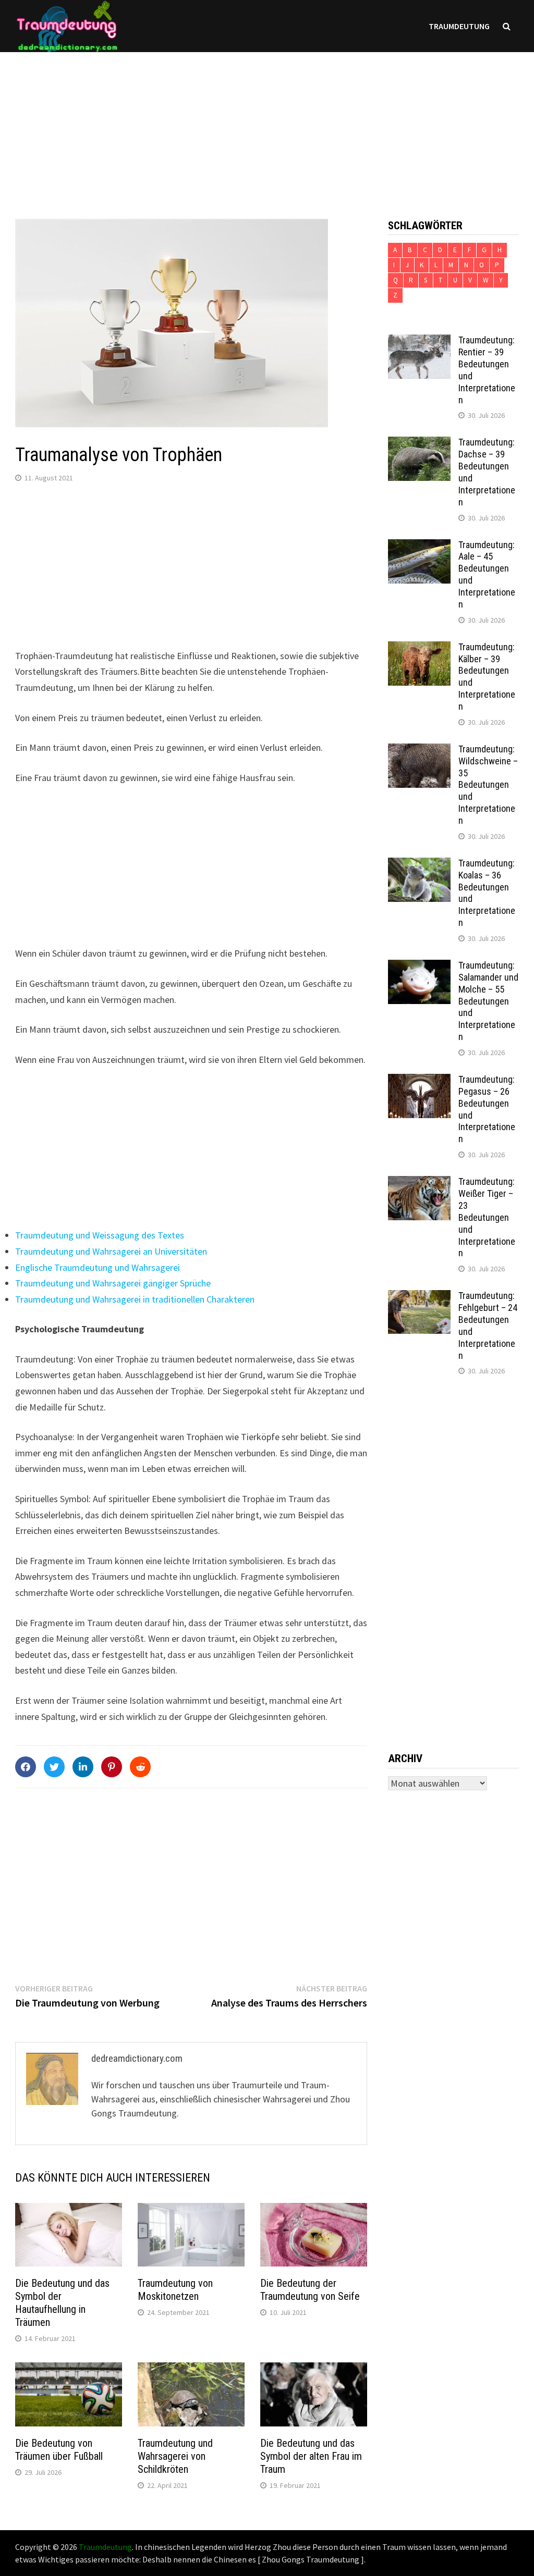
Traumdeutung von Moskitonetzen (175, 2290)
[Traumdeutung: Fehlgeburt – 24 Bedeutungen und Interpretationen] (419, 1297)
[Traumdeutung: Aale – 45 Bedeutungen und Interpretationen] (419, 546)
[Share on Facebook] (26, 1767)
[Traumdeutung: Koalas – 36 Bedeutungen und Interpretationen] (419, 865)
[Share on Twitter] (54, 1767)
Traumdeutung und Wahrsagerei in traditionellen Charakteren (135, 1299)
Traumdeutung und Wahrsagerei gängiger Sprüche (113, 1283)
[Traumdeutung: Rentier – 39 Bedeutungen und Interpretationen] (419, 342)
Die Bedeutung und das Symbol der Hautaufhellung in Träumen (62, 2303)
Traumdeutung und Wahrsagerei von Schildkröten (175, 2456)
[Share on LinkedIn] (83, 1767)
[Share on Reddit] (140, 1767)
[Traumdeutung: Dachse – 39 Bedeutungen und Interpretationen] (419, 444)
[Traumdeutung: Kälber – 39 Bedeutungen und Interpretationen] (419, 648)
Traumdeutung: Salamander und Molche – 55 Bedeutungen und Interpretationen (488, 1001)
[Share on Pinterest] (112, 1767)
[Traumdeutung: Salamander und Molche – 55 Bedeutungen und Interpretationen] (419, 967)
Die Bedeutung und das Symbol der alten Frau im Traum (311, 2456)
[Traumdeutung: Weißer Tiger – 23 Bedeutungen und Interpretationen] (419, 1183)
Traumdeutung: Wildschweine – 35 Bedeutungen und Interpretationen (488, 785)
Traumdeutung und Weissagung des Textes (100, 1235)
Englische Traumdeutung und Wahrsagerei (98, 1267)
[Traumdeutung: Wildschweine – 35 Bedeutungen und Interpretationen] (419, 751)
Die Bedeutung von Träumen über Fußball (59, 2450)
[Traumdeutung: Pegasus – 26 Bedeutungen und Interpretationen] (419, 1081)
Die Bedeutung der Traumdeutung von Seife (310, 2290)
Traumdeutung (459, 26)
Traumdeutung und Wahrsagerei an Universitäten (111, 1251)
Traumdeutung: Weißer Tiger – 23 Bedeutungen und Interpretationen (487, 1217)
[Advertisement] (267, 125)
